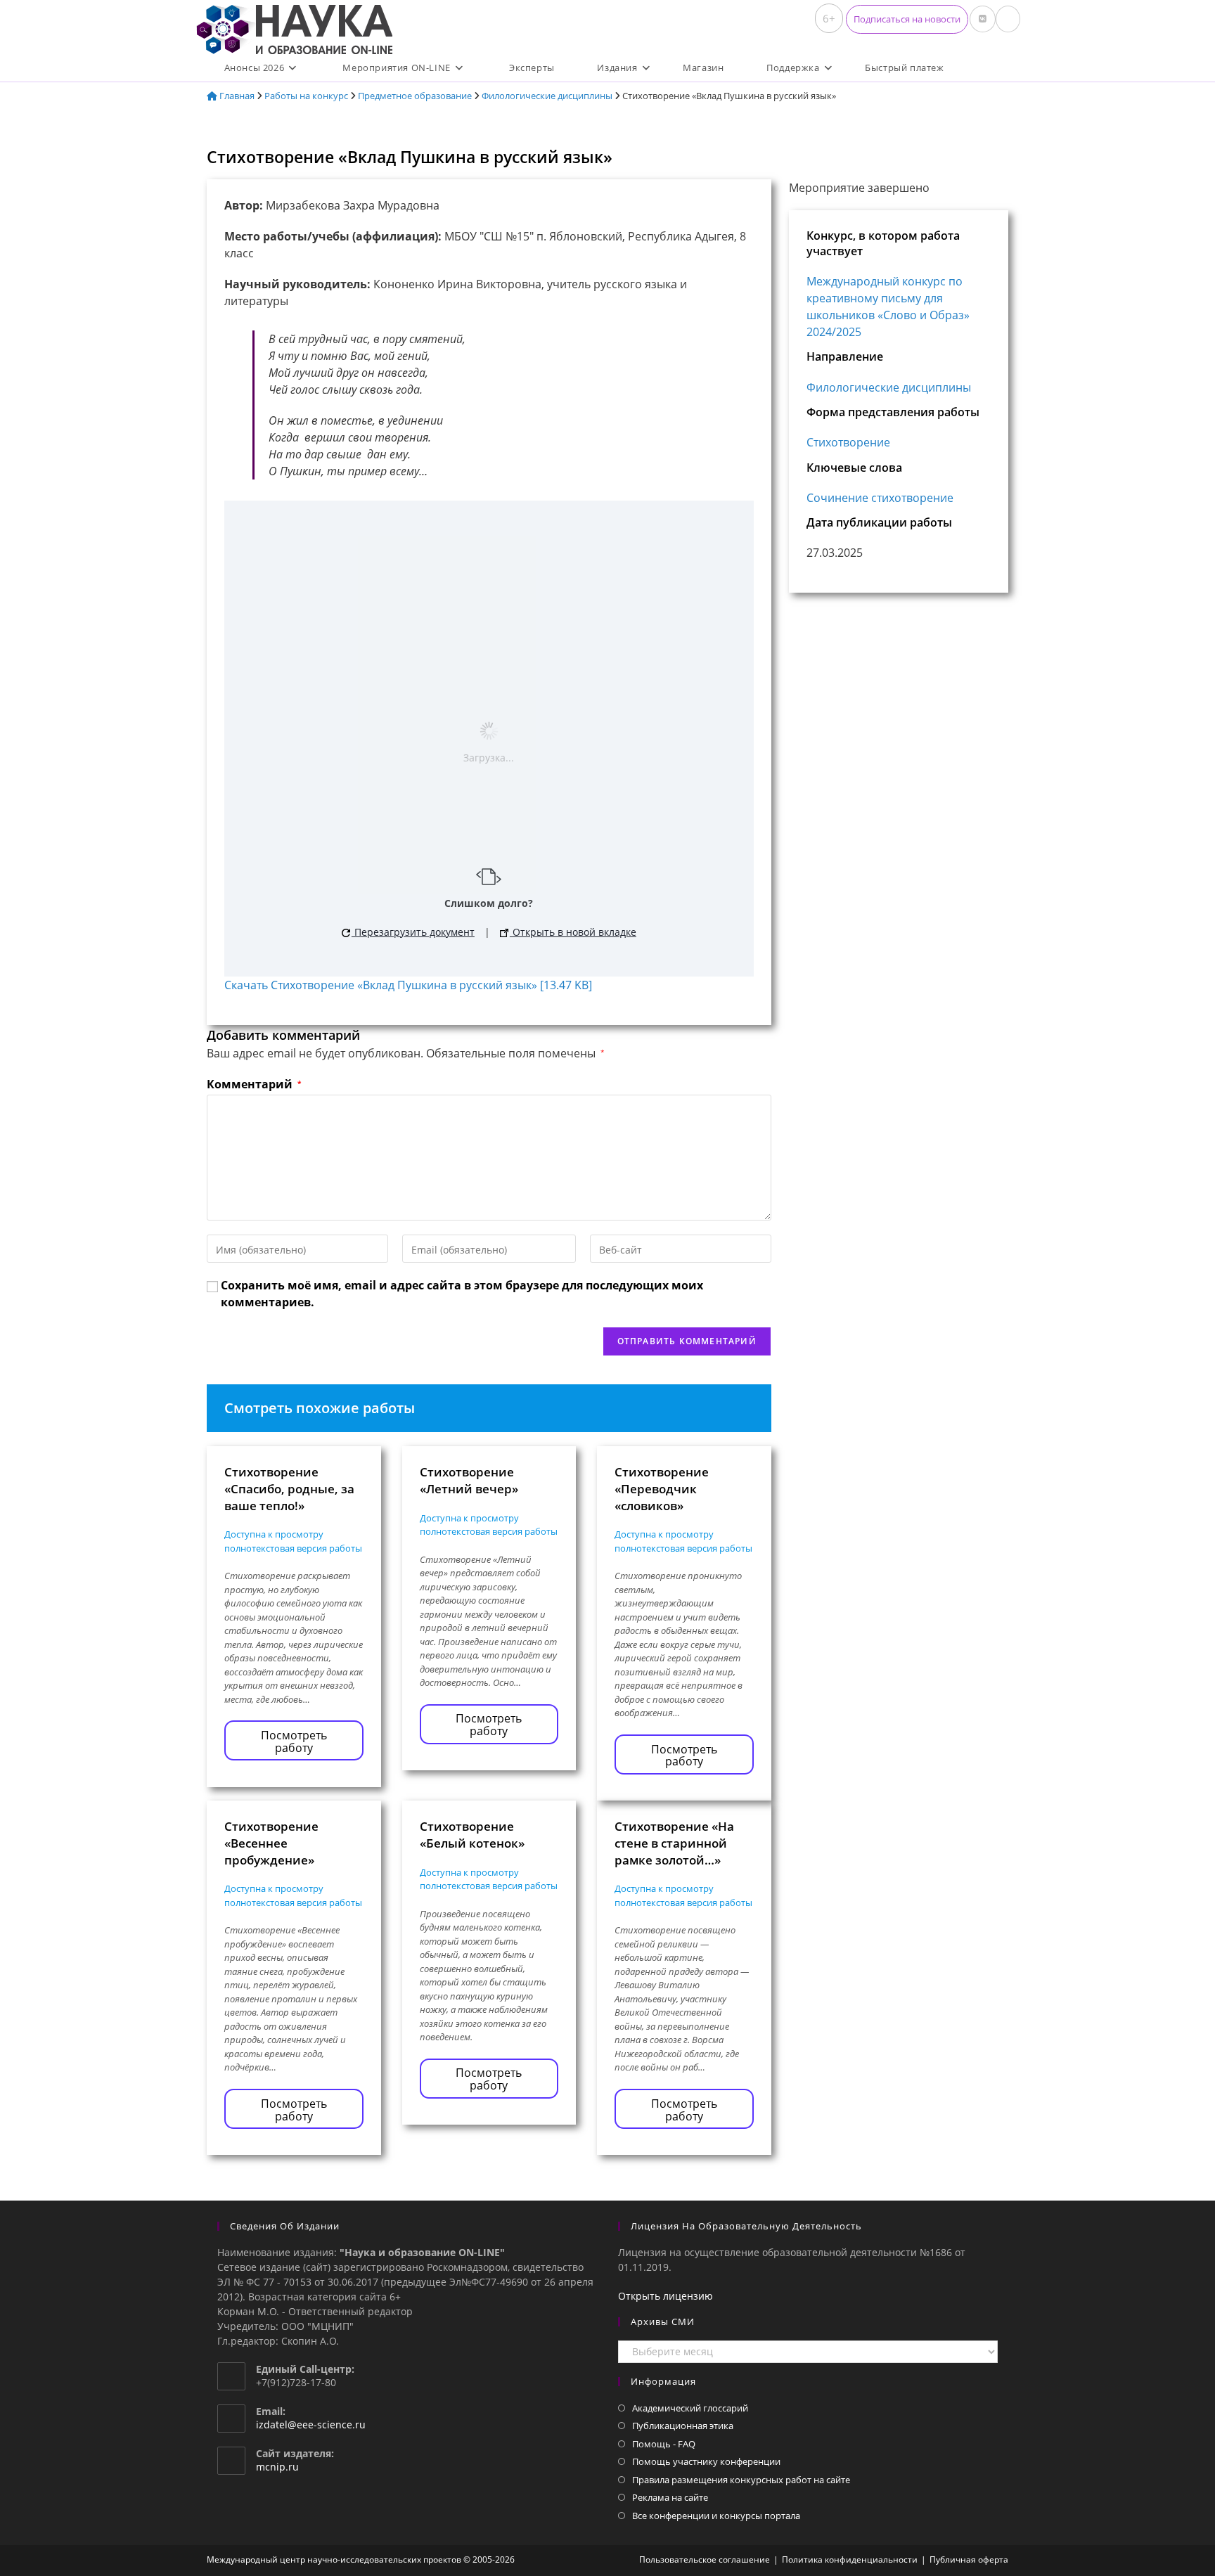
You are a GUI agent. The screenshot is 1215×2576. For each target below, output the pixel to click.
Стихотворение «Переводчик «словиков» (662, 1489)
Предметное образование (415, 96)
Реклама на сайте (670, 2497)
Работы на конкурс (306, 96)
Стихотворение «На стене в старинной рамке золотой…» (674, 1843)
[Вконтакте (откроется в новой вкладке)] (983, 19)
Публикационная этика (683, 2426)
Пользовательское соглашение (705, 2559)
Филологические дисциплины (547, 96)
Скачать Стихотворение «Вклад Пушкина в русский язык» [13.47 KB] (408, 985)
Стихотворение (848, 442)
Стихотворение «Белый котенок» (472, 1835)
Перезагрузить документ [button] (413, 932)
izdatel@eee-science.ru (311, 2424)
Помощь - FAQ (664, 2444)
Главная (236, 96)
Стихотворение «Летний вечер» (469, 1480)
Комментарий (254, 1084)
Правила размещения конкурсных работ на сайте (741, 2480)
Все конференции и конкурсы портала (716, 2516)
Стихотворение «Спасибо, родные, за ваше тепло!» (289, 1489)
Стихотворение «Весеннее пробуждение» (271, 1843)
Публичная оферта (969, 2559)
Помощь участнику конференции (706, 2461)
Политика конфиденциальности (850, 2559)
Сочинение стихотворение (880, 498)
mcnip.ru (277, 2467)
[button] (907, 19)
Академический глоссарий (690, 2408)
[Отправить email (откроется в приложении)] (1008, 19)
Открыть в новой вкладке (573, 932)
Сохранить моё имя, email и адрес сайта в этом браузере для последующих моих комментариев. (462, 1294)
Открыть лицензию (666, 2296)
